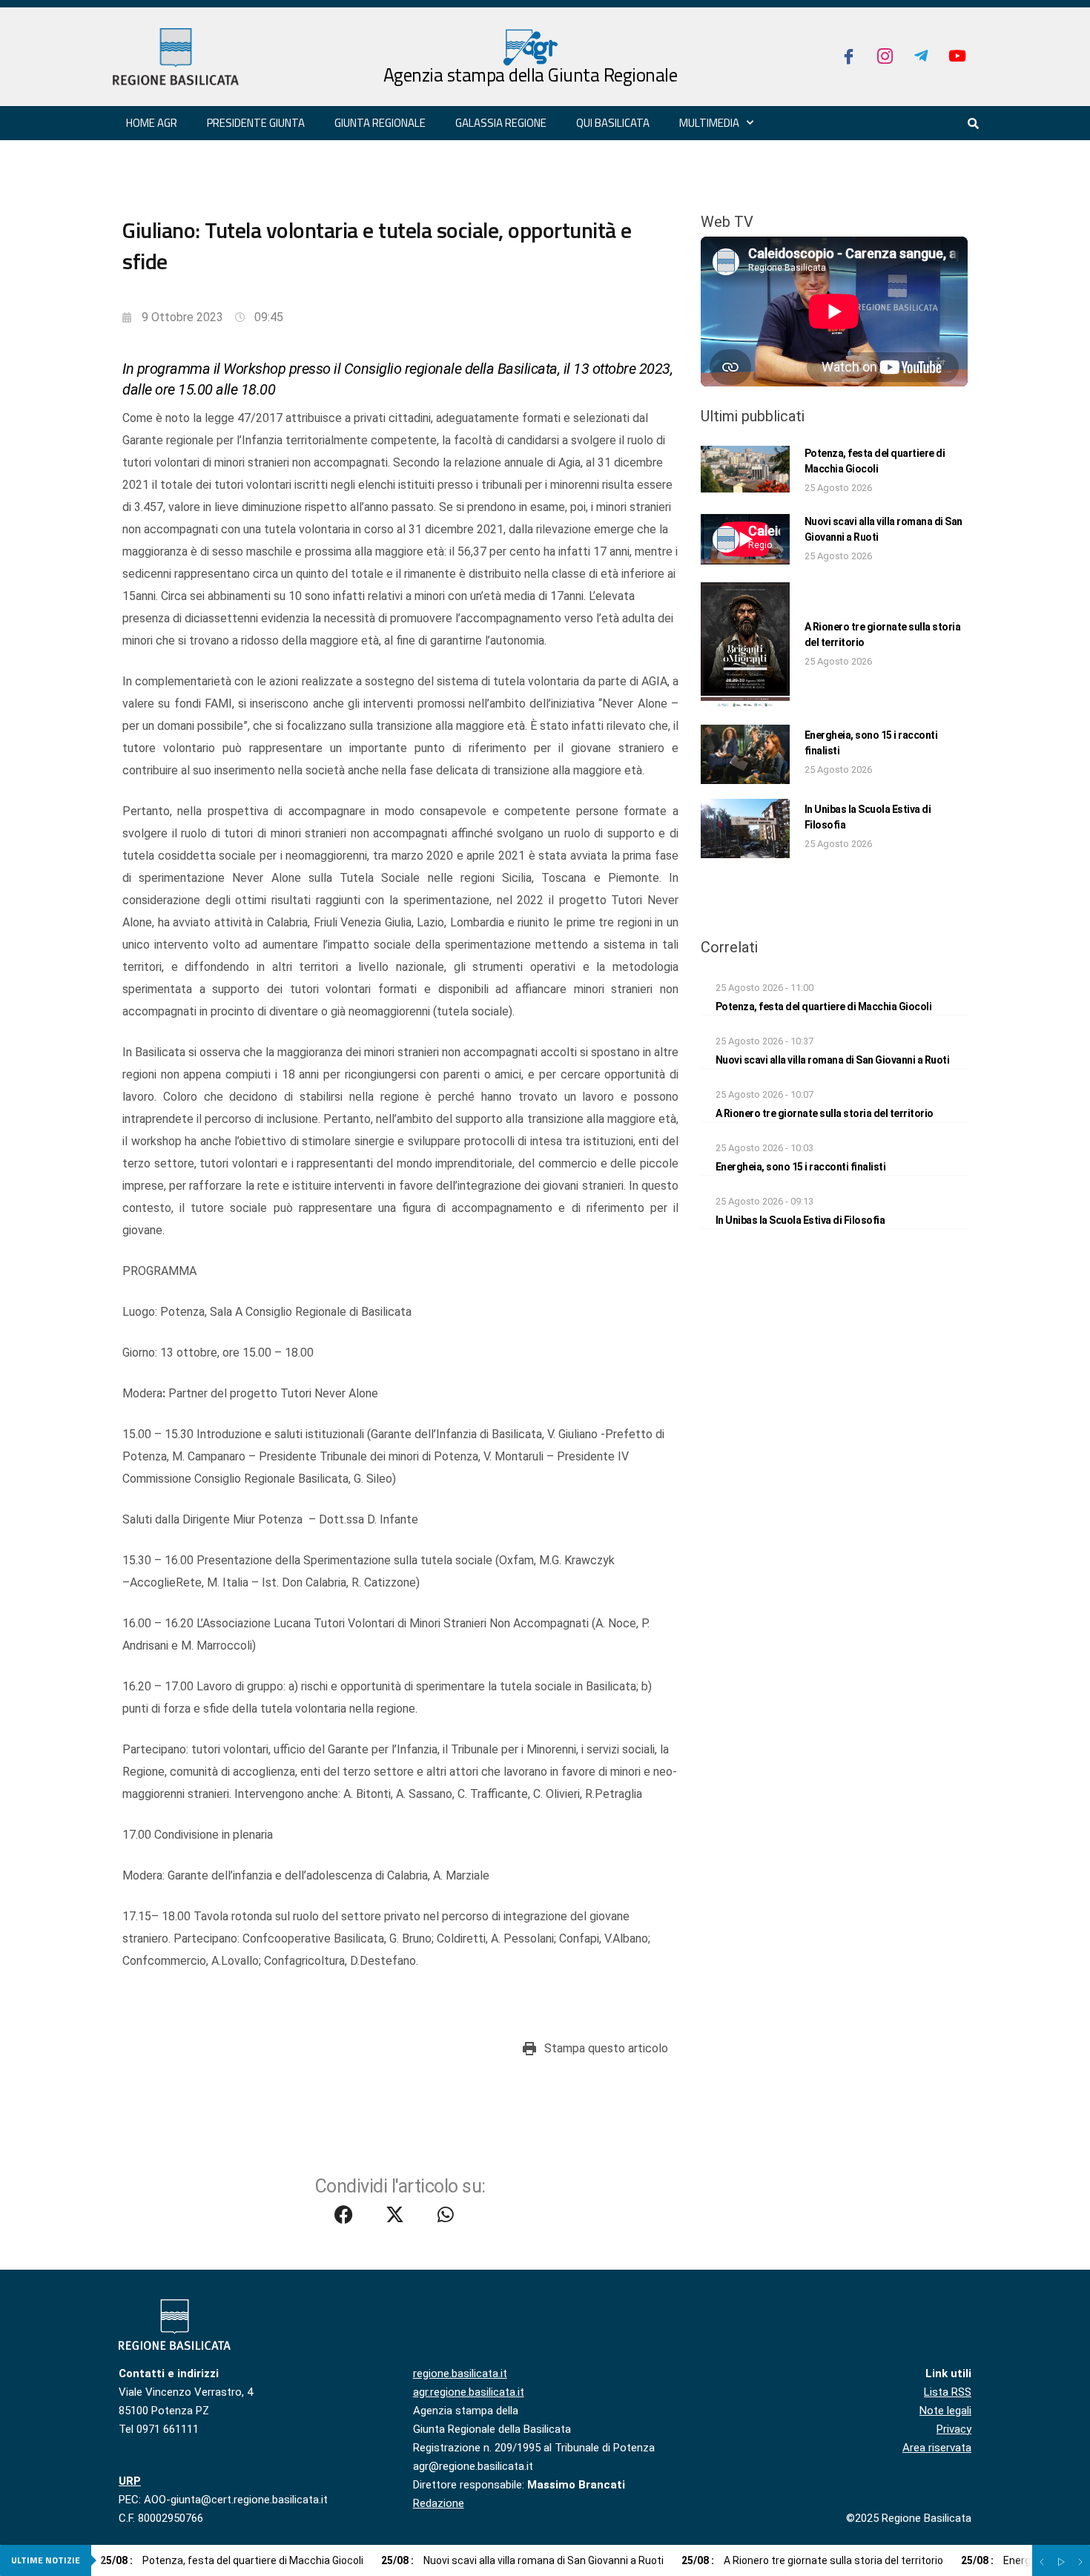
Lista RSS (948, 2392)
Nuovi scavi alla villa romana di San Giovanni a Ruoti (833, 1060)
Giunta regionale (380, 123)
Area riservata (937, 2448)
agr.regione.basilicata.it (469, 2392)
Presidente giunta (256, 123)
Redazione (439, 2503)
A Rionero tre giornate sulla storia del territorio (825, 1113)
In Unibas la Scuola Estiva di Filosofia (800, 1220)
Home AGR (152, 123)
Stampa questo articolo (606, 2048)
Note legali (945, 2411)
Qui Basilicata (613, 123)
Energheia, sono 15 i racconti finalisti (801, 1167)
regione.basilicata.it (460, 2374)
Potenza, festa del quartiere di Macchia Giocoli (824, 1007)
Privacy (954, 2429)
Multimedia (709, 123)
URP (130, 2481)
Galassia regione (501, 123)
